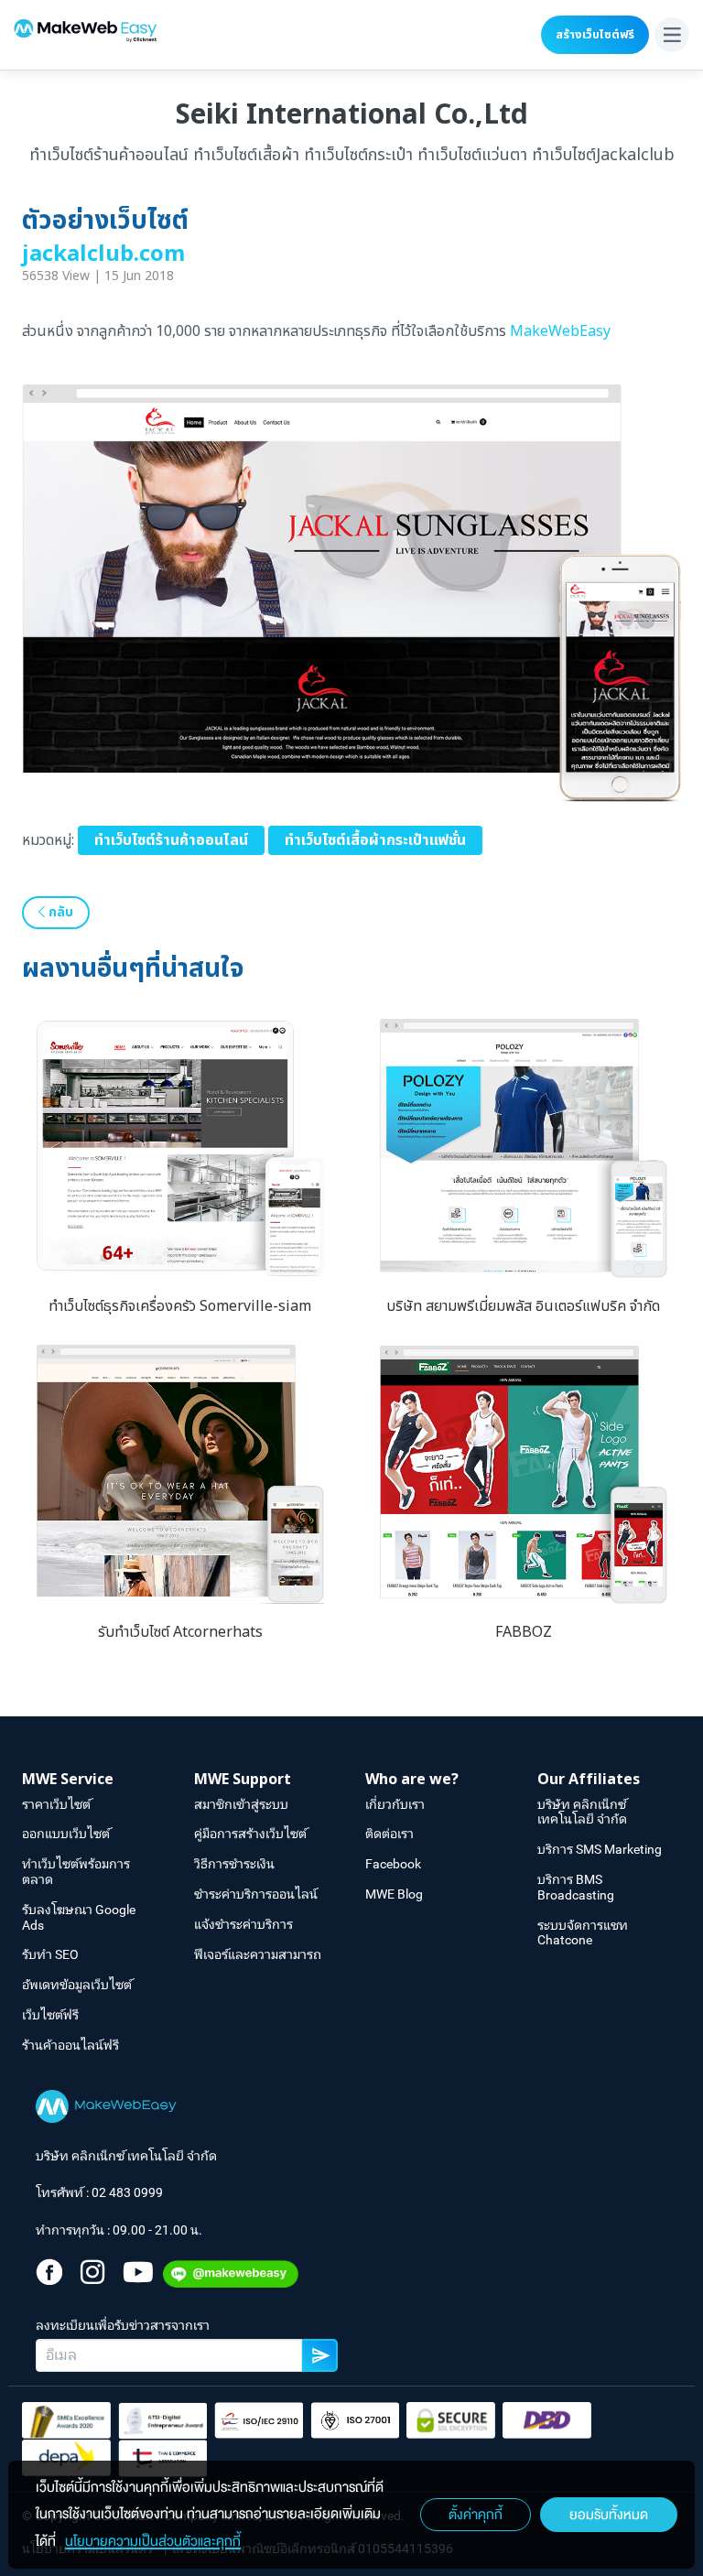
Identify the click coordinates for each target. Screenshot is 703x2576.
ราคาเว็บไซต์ (56, 1804)
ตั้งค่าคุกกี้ (476, 2515)
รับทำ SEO (50, 1954)
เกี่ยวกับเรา (395, 1804)
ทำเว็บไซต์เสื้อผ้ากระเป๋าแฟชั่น (375, 840)
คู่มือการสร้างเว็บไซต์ (250, 1834)
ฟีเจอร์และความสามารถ (258, 1954)
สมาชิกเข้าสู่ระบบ (241, 1804)
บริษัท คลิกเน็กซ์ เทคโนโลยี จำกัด (582, 1812)
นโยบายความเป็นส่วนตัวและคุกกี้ (153, 2541)
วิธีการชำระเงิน (234, 1864)
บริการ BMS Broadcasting (576, 1887)
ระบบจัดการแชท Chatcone (583, 1933)
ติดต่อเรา (389, 1834)
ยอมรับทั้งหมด (609, 2515)
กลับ (59, 912)
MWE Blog (394, 1894)
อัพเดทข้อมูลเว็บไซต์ (77, 1985)
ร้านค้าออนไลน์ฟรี (70, 2045)
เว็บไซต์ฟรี (50, 2015)
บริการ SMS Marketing (600, 1849)
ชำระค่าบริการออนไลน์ (256, 1894)
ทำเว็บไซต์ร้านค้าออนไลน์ (171, 840)
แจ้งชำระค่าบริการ (243, 1924)
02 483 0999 (127, 2192)
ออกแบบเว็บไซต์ (66, 1834)
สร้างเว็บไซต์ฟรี (595, 35)
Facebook (393, 1864)
